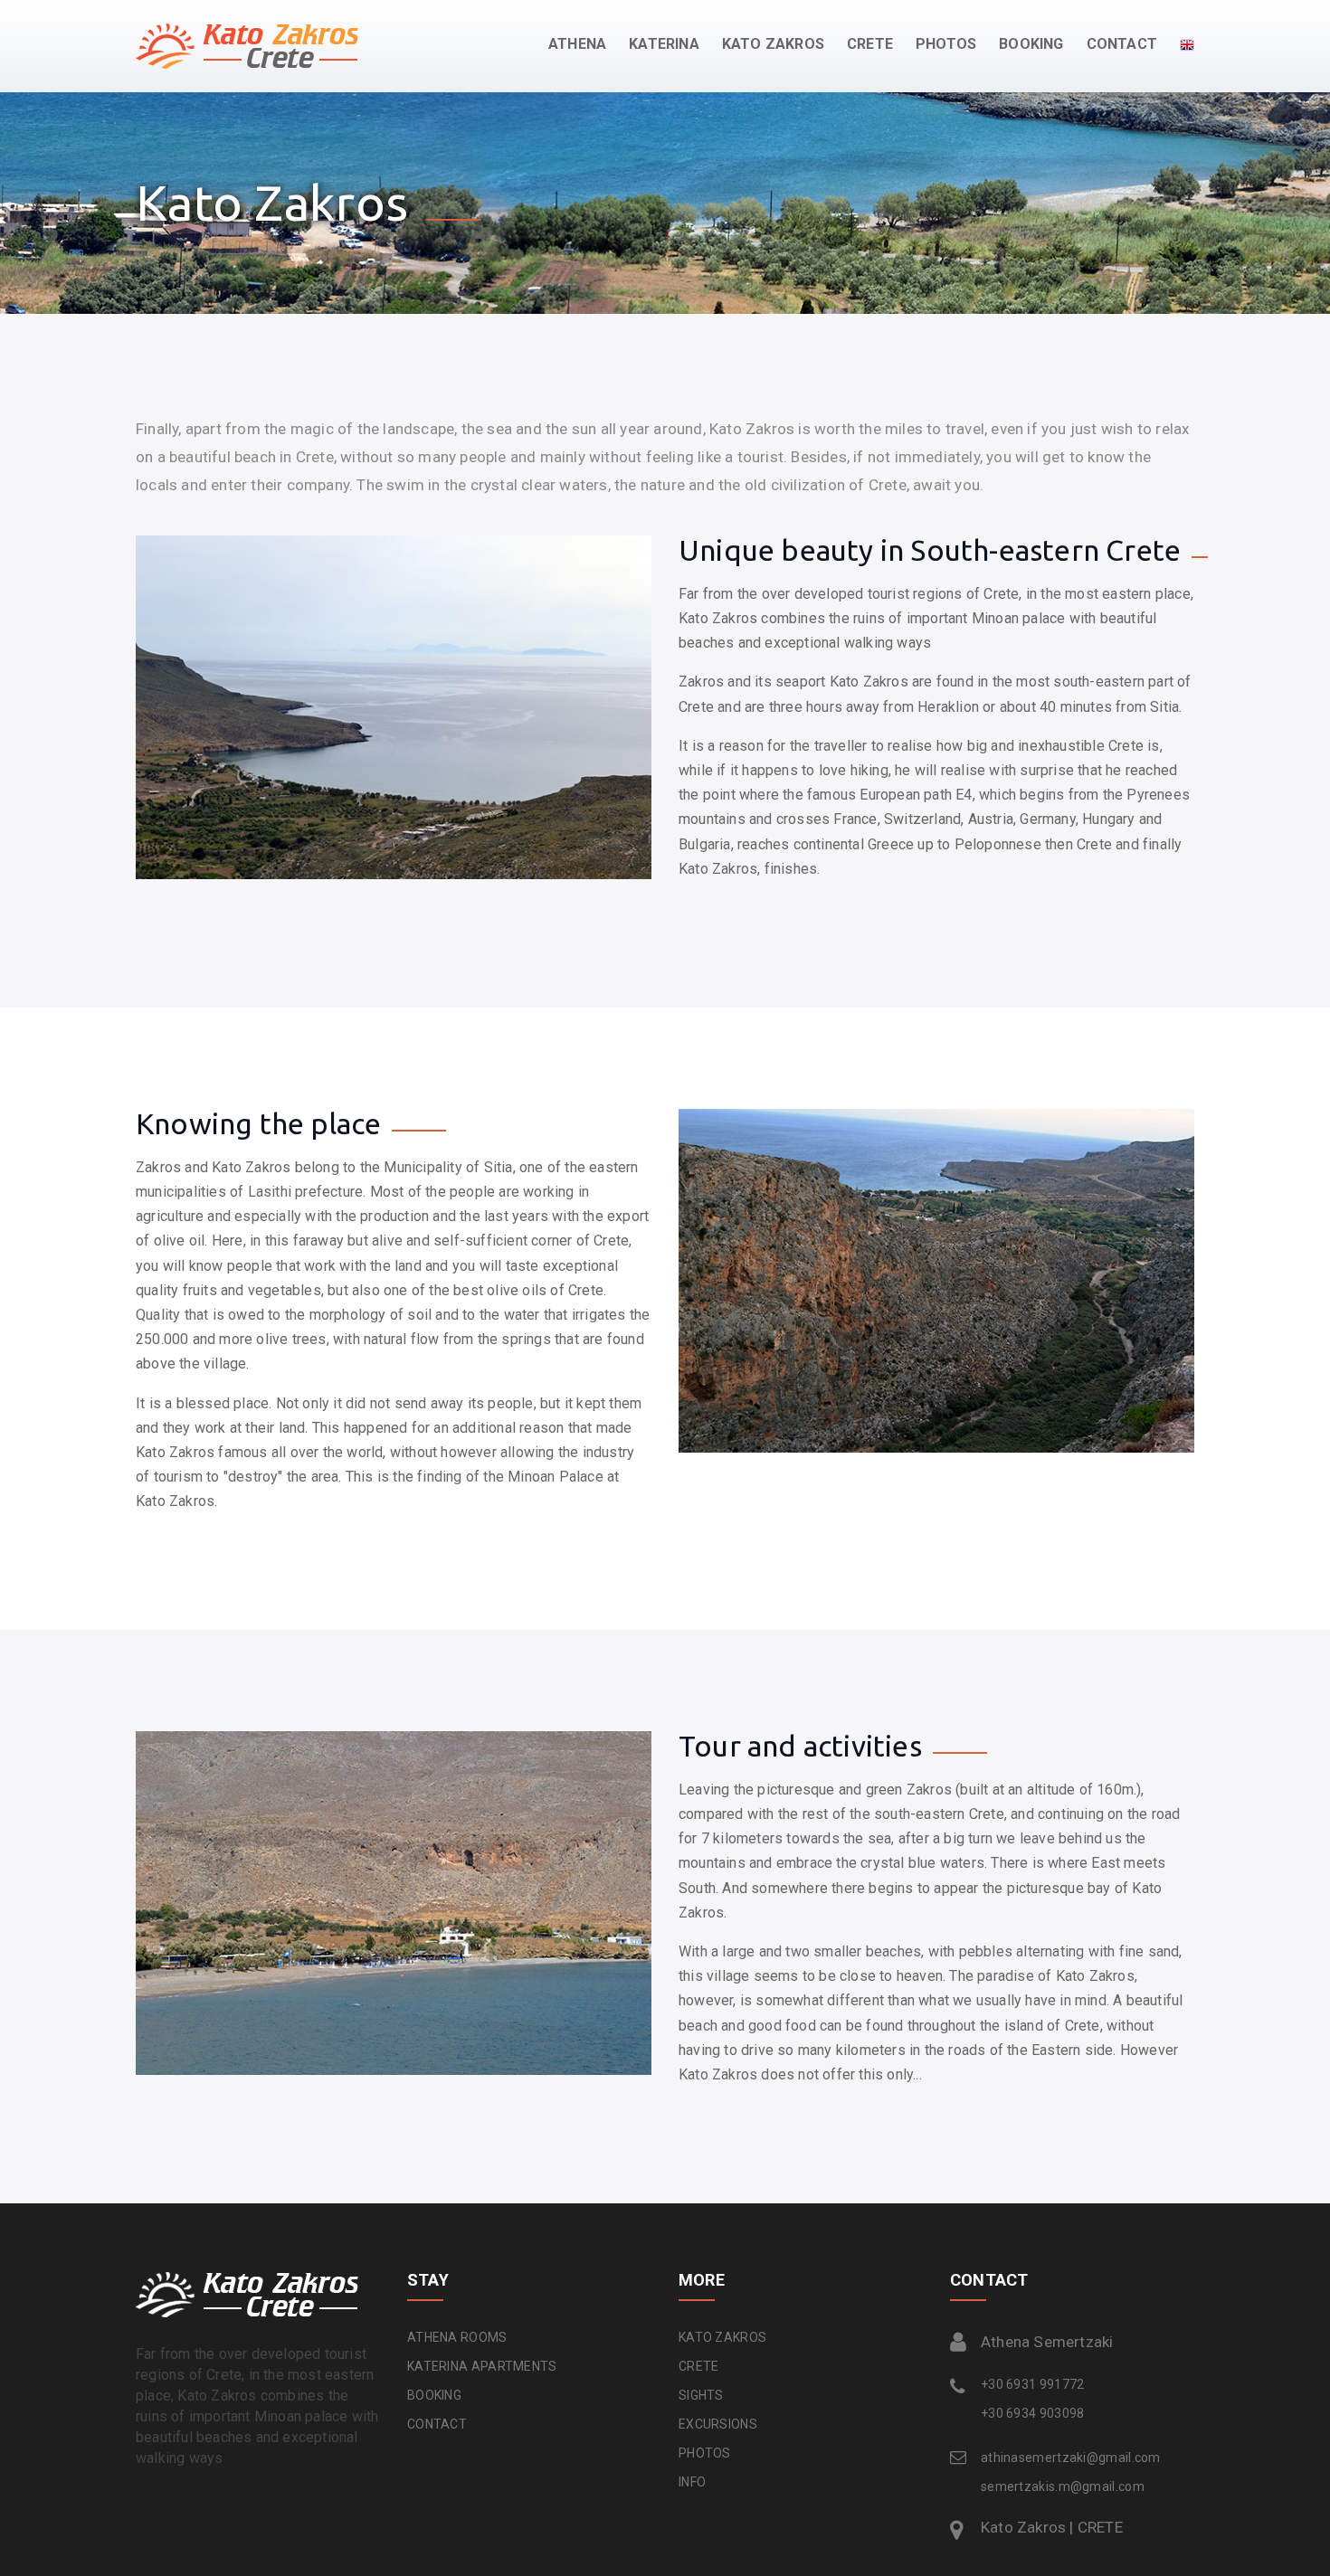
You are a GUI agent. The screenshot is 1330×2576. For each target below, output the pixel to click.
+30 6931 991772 (1033, 2384)
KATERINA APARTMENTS (482, 2366)
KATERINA (664, 44)
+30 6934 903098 (1033, 2413)
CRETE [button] (870, 44)
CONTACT (1122, 44)
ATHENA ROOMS (457, 2337)
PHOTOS (946, 44)
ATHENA (577, 44)
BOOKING (1031, 44)
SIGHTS (701, 2395)
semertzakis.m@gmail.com (1063, 2486)
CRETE (699, 2366)
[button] (1176, 44)
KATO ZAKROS (722, 2337)
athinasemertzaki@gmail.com (1071, 2458)
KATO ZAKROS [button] (773, 44)
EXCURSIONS (718, 2424)
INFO (692, 2482)
